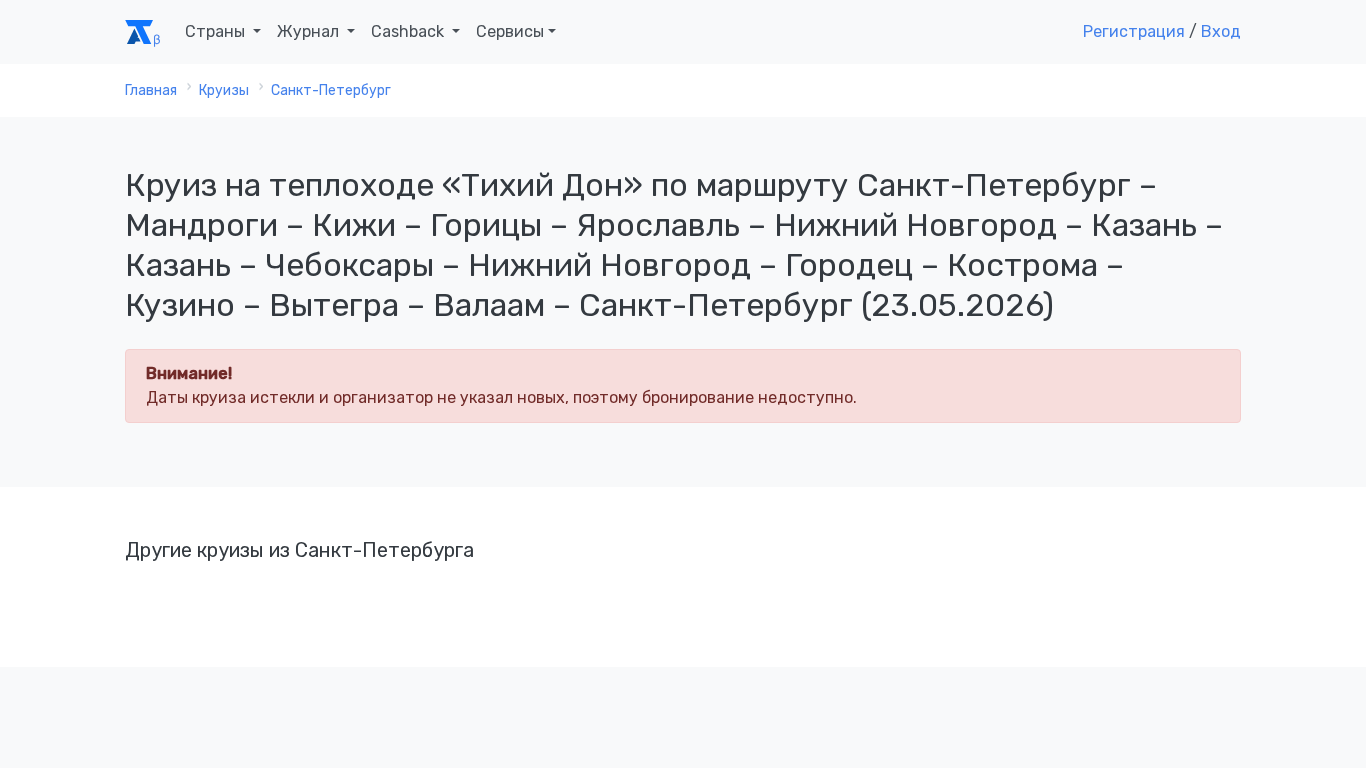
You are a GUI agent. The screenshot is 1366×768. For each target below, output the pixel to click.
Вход (1221, 31)
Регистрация (1134, 31)
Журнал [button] (310, 31)
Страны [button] (217, 31)
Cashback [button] (409, 31)
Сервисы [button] (510, 31)
